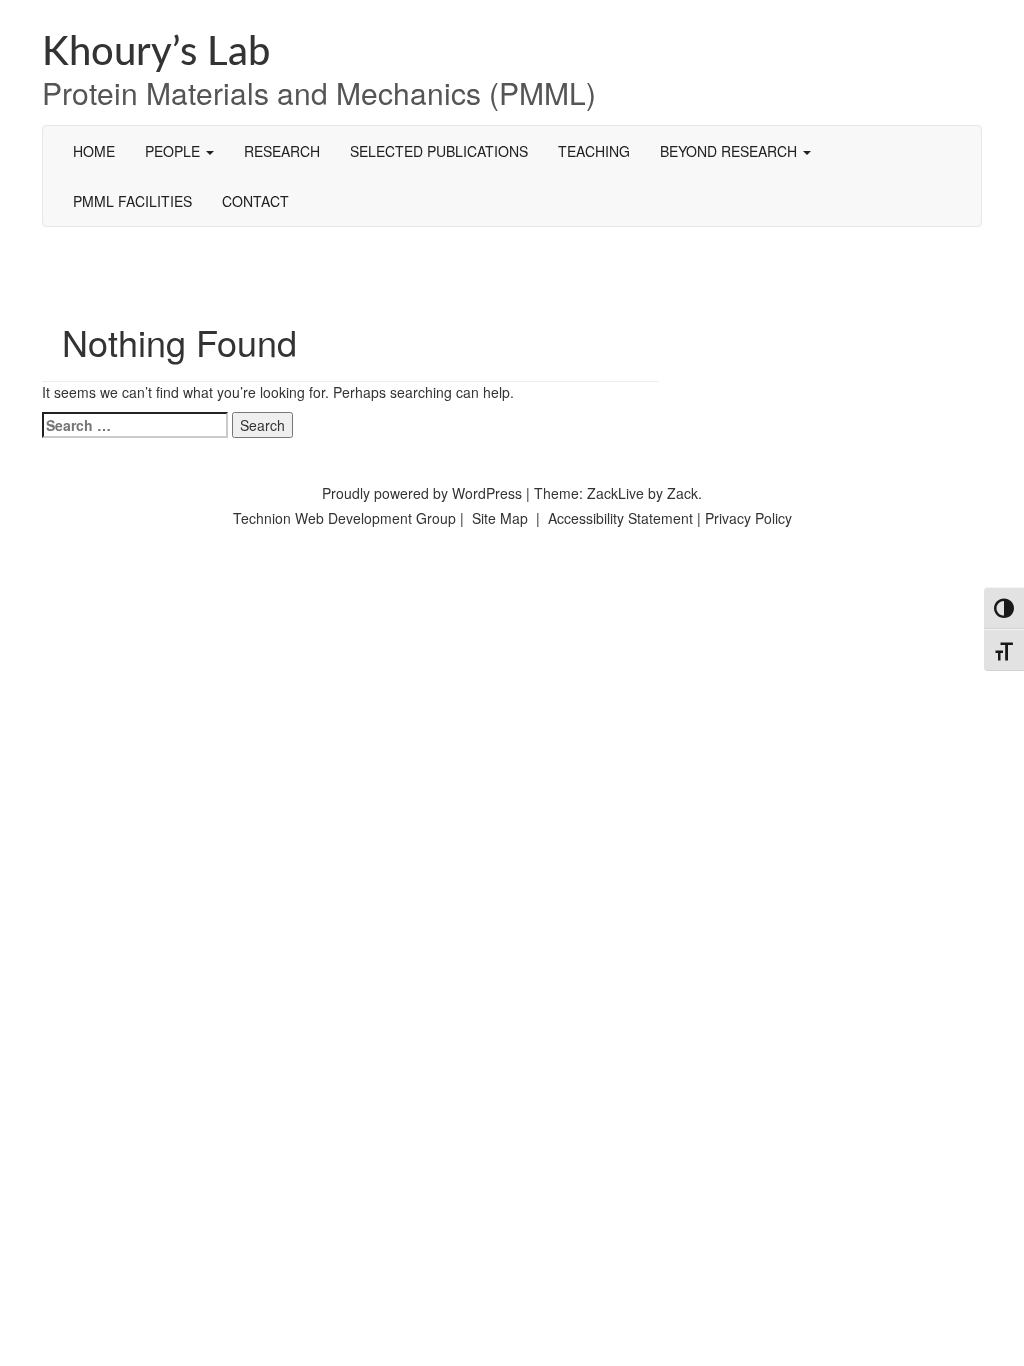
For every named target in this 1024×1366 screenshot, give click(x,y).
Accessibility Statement (622, 518)
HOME (94, 151)
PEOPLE (174, 151)
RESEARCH (282, 151)
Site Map (500, 518)
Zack (682, 493)
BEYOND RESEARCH (730, 151)
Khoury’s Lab (156, 53)
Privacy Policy (748, 518)
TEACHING (594, 151)
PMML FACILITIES (132, 201)
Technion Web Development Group (344, 518)
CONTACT (255, 201)
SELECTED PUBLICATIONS (439, 151)
